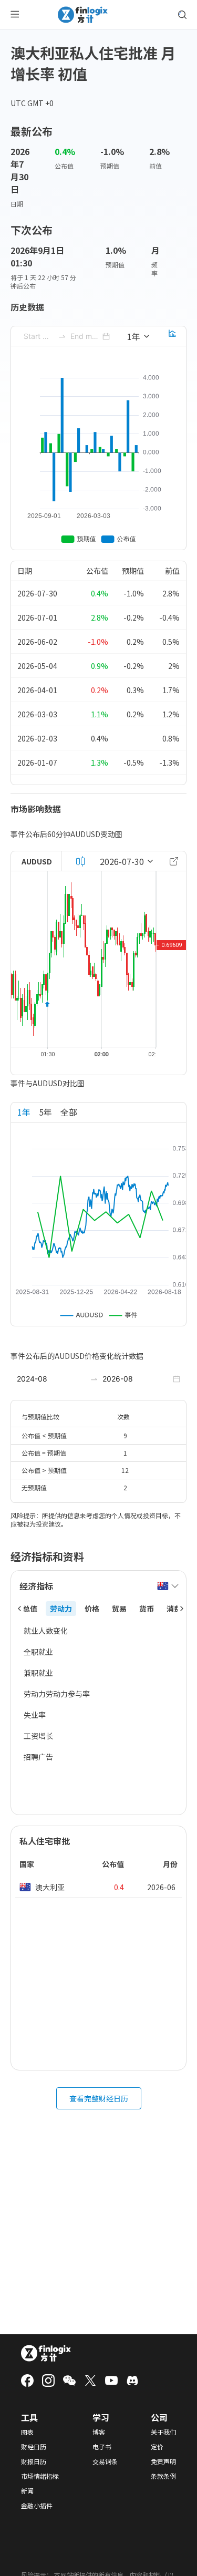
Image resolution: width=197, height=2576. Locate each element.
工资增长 (38, 1736)
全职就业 (38, 1652)
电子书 (102, 2447)
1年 (24, 1112)
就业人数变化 (46, 1631)
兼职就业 (38, 1673)
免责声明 (163, 2461)
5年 (45, 1112)
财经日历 (34, 2447)
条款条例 (163, 2476)
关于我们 (163, 2432)
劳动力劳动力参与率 (57, 1694)
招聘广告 (38, 1757)
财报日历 (34, 2461)
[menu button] (15, 15)
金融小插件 (37, 2506)
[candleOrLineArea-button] (80, 861)
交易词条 (105, 2461)
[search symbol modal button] (182, 15)
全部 (69, 1112)
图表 (27, 2432)
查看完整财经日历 (99, 2098)
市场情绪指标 (40, 2476)
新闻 (27, 2491)
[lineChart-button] (172, 336)
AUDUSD (37, 861)
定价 (157, 2447)
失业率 (35, 1715)
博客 (99, 2432)
